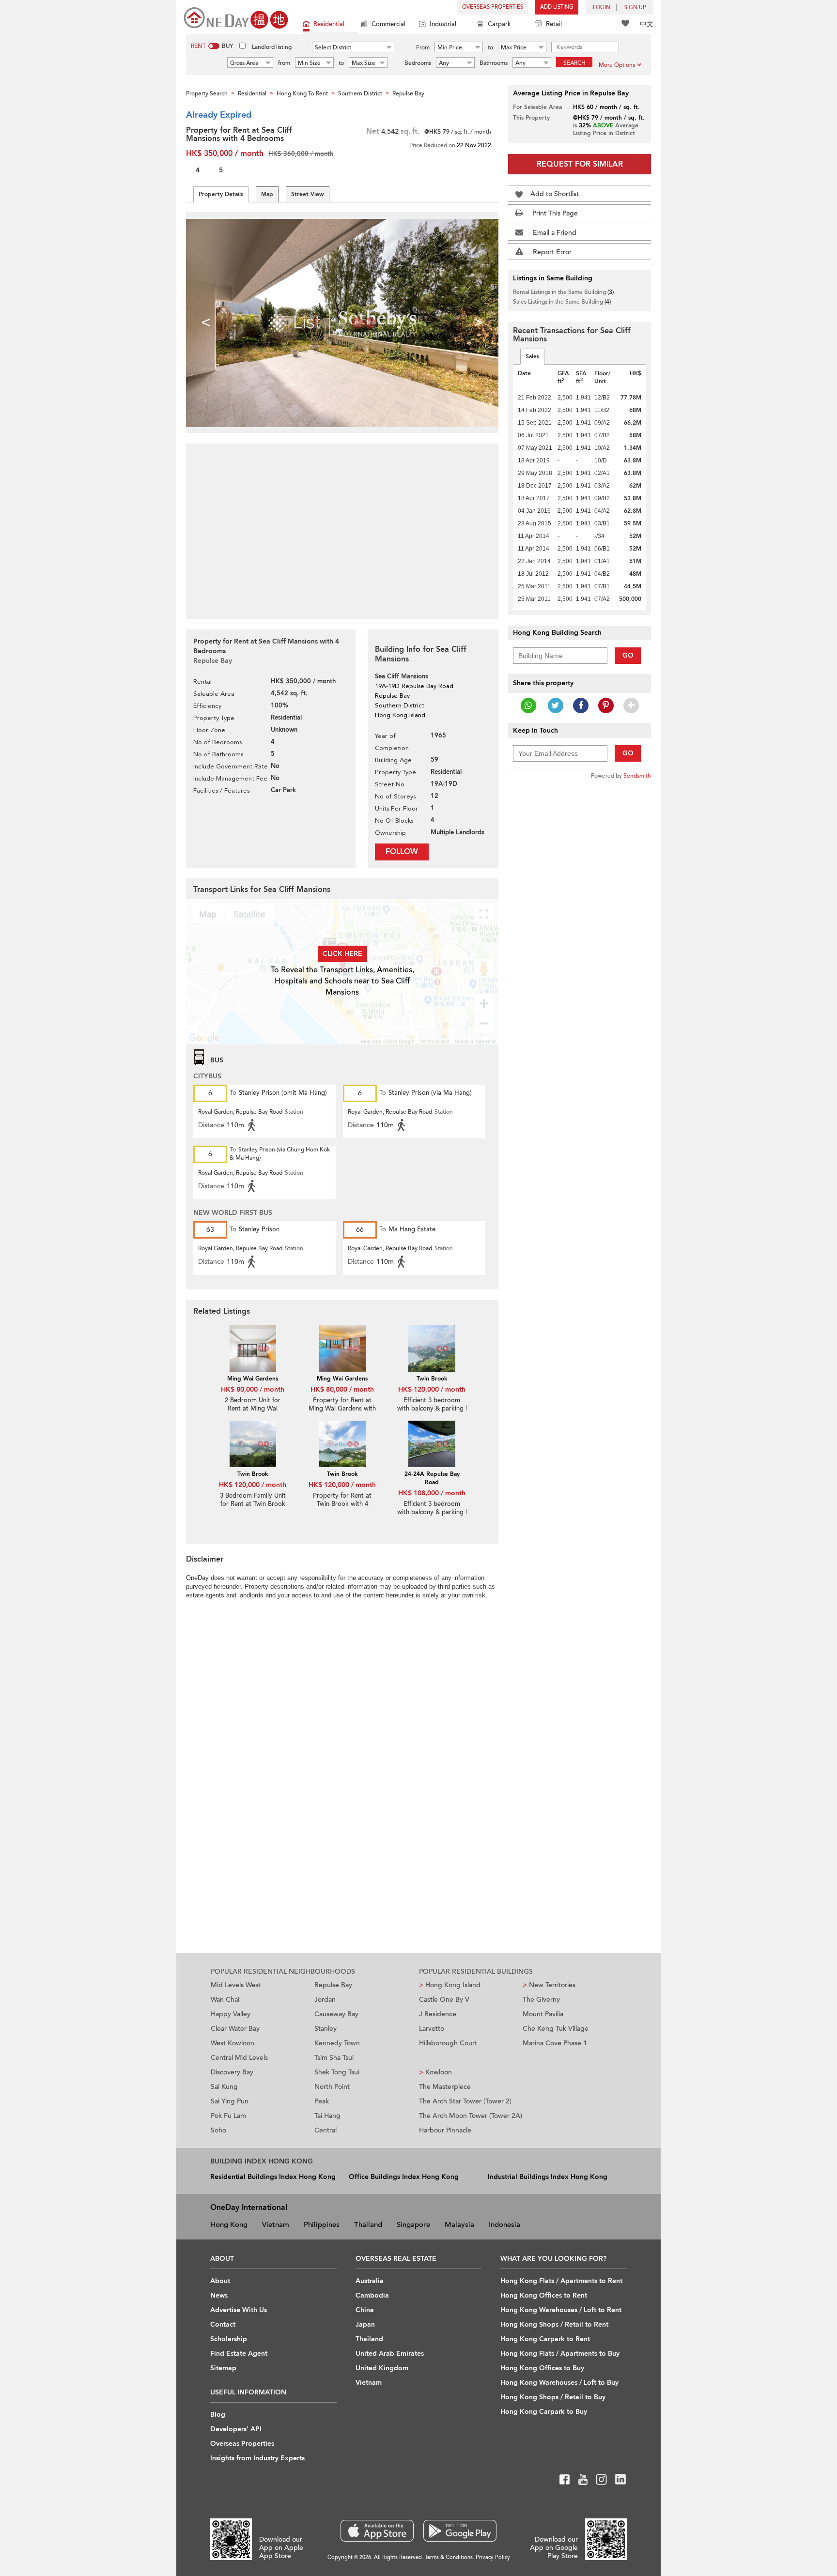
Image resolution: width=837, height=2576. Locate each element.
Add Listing (557, 7)
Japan (365, 2324)
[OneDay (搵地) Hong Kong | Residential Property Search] (236, 17)
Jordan (325, 2000)
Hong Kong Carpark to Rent (545, 2339)
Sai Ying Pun (230, 2101)
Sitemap (223, 2368)
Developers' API (236, 2429)
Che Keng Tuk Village (556, 2029)
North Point (332, 2087)
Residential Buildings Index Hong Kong (273, 2177)
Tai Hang (327, 2116)
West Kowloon (232, 2043)
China (365, 2310)
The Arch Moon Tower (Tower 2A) (471, 2116)
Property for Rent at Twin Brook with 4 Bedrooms (342, 1504)
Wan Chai (225, 2000)
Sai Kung (224, 2087)
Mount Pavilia (543, 2014)
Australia (370, 2281)
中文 (647, 24)
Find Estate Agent (239, 2354)
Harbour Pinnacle (445, 2130)
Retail (554, 24)
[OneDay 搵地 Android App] (460, 2531)
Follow (402, 852)
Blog (218, 2415)
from (284, 63)
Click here (342, 954)
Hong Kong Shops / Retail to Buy (553, 2397)
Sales (532, 356)
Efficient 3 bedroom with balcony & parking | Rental (432, 1409)
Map (267, 194)
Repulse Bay (333, 1985)
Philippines (322, 2224)
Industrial (443, 24)
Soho (218, 2130)
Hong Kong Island (450, 1985)
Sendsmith (637, 776)
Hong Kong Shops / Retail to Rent (554, 2324)
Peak (322, 2101)
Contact (223, 2324)
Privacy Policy (493, 2557)
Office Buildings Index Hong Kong (404, 2177)
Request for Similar (580, 164)
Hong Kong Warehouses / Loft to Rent (561, 2310)
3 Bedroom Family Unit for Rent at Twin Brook (253, 1500)
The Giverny (541, 2000)
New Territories (549, 1985)
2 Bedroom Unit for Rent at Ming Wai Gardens (253, 1409)
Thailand (368, 2224)
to (490, 47)
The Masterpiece (445, 2087)
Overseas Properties (493, 7)
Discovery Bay (232, 2072)
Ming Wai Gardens (253, 1379)
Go (628, 655)
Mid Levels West (236, 1985)
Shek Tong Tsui (337, 2072)
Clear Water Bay (235, 2029)
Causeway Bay (336, 2014)
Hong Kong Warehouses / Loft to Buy (559, 2383)
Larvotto (432, 2029)
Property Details (221, 194)
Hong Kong (229, 2224)
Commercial (388, 24)
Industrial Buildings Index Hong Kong (548, 2177)
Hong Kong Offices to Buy (542, 2368)
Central (325, 2130)
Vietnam (276, 2224)
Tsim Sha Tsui (334, 2058)
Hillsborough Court (448, 2043)
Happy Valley (231, 2014)
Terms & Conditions (449, 2557)
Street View (308, 194)
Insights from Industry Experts (257, 2458)
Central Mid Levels (239, 2058)
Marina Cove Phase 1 (555, 2043)
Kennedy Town (337, 2043)
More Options (617, 65)
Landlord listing (272, 47)
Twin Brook (432, 1379)
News (219, 2295)
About (220, 2281)
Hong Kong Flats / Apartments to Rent (561, 2281)
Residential (329, 24)
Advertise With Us (239, 2310)
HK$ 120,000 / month (432, 1389)
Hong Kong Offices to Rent (544, 2295)
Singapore (413, 2224)
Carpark (499, 24)
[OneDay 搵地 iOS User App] (377, 2531)
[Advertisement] (342, 526)
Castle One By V (444, 2000)
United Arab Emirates (390, 2354)
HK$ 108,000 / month (432, 1493)
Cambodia (372, 2295)
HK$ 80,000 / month (253, 1389)
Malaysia (459, 2224)
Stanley (325, 2029)
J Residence (438, 2014)
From (423, 47)
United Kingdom (382, 2368)
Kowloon (435, 2072)
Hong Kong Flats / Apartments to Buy (560, 2354)
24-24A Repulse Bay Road (432, 1478)
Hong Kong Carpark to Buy (544, 2412)
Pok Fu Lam (228, 2116)
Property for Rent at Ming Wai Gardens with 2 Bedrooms (342, 1409)
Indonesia (504, 2224)
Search (574, 63)
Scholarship (229, 2339)
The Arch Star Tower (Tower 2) (465, 2101)
